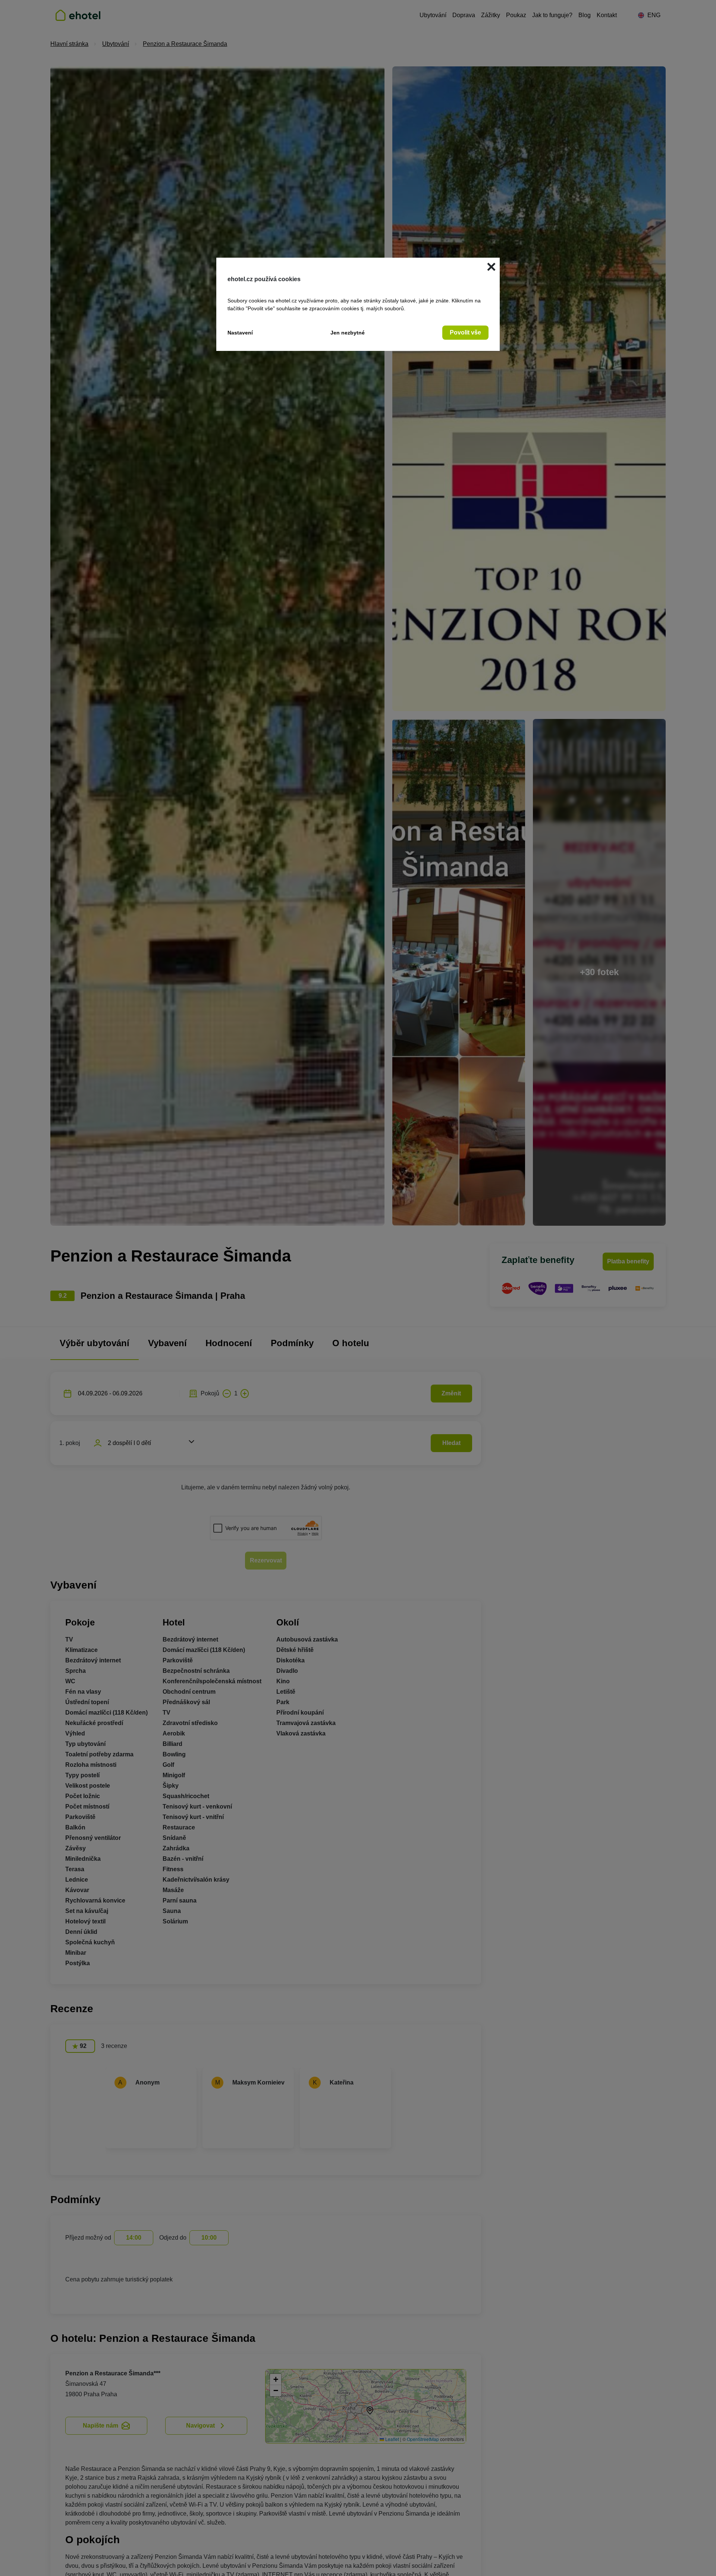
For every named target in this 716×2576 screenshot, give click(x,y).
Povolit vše (465, 332)
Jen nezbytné (348, 333)
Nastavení (240, 333)
